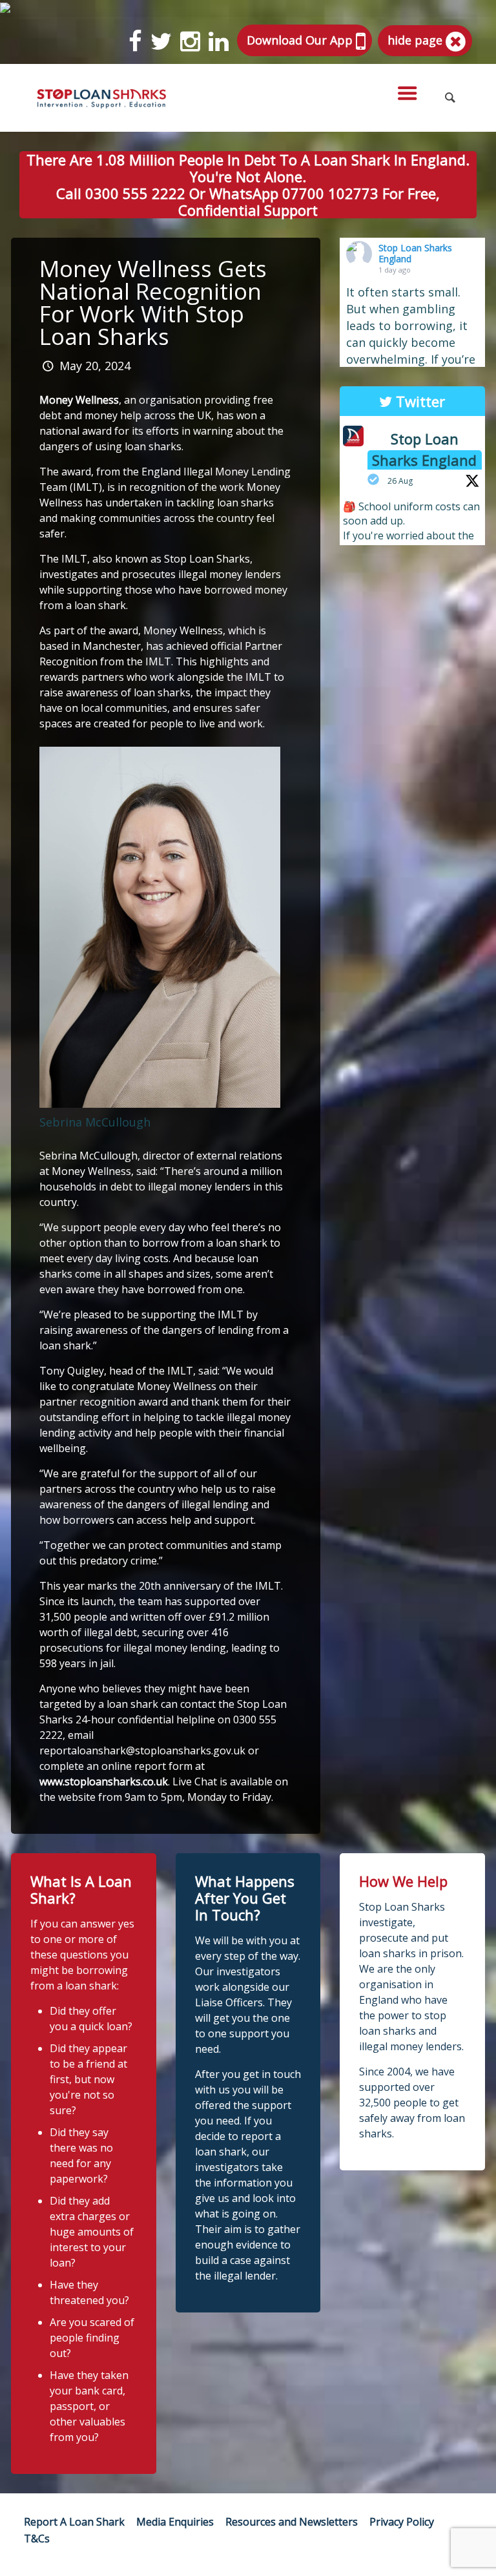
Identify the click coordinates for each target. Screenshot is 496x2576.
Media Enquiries (175, 2522)
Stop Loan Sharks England (415, 253)
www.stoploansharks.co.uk (104, 1781)
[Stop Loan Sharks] (101, 98)
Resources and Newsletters (292, 2522)
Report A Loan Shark (74, 2522)
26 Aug (400, 481)
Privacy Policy (402, 2522)
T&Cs (37, 2539)
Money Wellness (79, 400)
